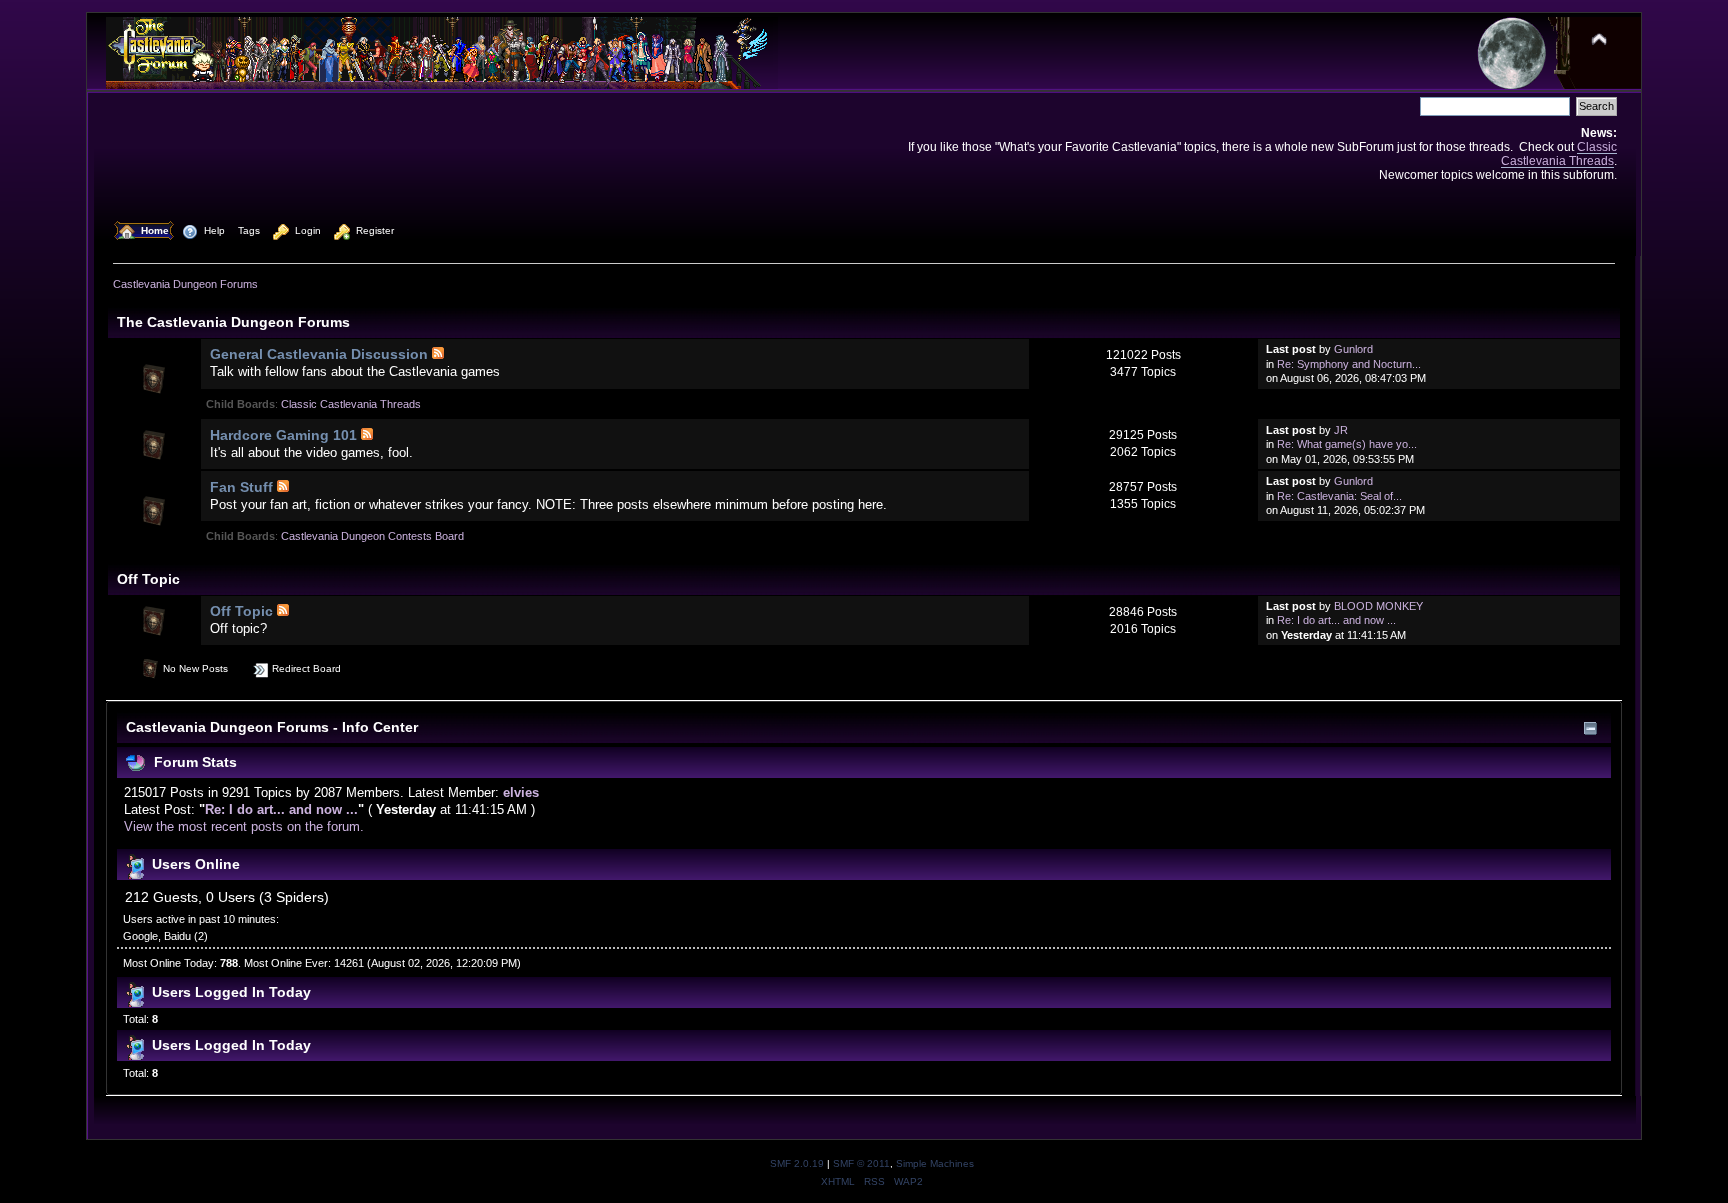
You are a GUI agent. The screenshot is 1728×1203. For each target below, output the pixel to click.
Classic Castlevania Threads (1559, 153)
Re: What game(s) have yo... (1347, 444)
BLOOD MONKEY (1378, 606)
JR (1341, 430)
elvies (521, 792)
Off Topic (241, 611)
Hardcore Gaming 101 (283, 435)
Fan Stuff (241, 487)
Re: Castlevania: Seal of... (1339, 496)
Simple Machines (935, 1163)
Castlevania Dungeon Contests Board (372, 536)
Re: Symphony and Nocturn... (1349, 364)
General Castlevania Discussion (319, 354)
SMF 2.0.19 (797, 1163)
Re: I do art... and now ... (1336, 620)
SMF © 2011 (861, 1163)
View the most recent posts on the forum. (244, 826)
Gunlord (1353, 349)
